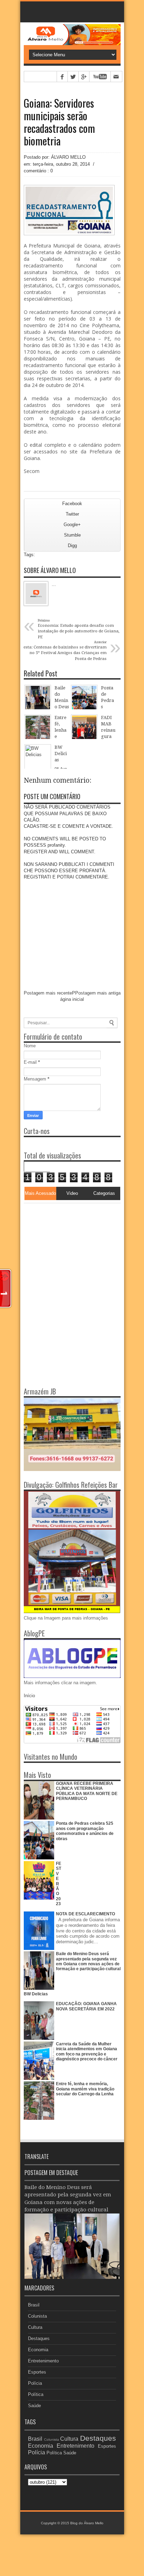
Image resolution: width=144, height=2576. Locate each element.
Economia (38, 2350)
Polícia (35, 2383)
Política (36, 2394)
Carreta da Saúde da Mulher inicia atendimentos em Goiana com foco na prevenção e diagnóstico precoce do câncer (87, 2051)
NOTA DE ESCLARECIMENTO (85, 1914)
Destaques (39, 2338)
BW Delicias (36, 1994)
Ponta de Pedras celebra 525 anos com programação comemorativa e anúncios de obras (85, 1831)
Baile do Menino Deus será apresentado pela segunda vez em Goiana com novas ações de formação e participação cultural (88, 1961)
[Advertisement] (67, 1247)
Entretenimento (43, 2361)
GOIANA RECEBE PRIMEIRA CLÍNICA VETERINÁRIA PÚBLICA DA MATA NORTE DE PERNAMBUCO (87, 1791)
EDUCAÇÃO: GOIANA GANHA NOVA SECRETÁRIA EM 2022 (86, 2006)
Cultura (35, 2327)
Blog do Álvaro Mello (87, 2523)
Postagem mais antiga (98, 993)
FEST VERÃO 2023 (59, 1884)
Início (29, 1696)
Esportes (37, 2372)
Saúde (34, 2406)
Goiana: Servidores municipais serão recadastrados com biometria (59, 122)
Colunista (37, 2316)
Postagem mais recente (48, 993)
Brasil (34, 2305)
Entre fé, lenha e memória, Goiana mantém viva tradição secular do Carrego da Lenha (85, 2089)
